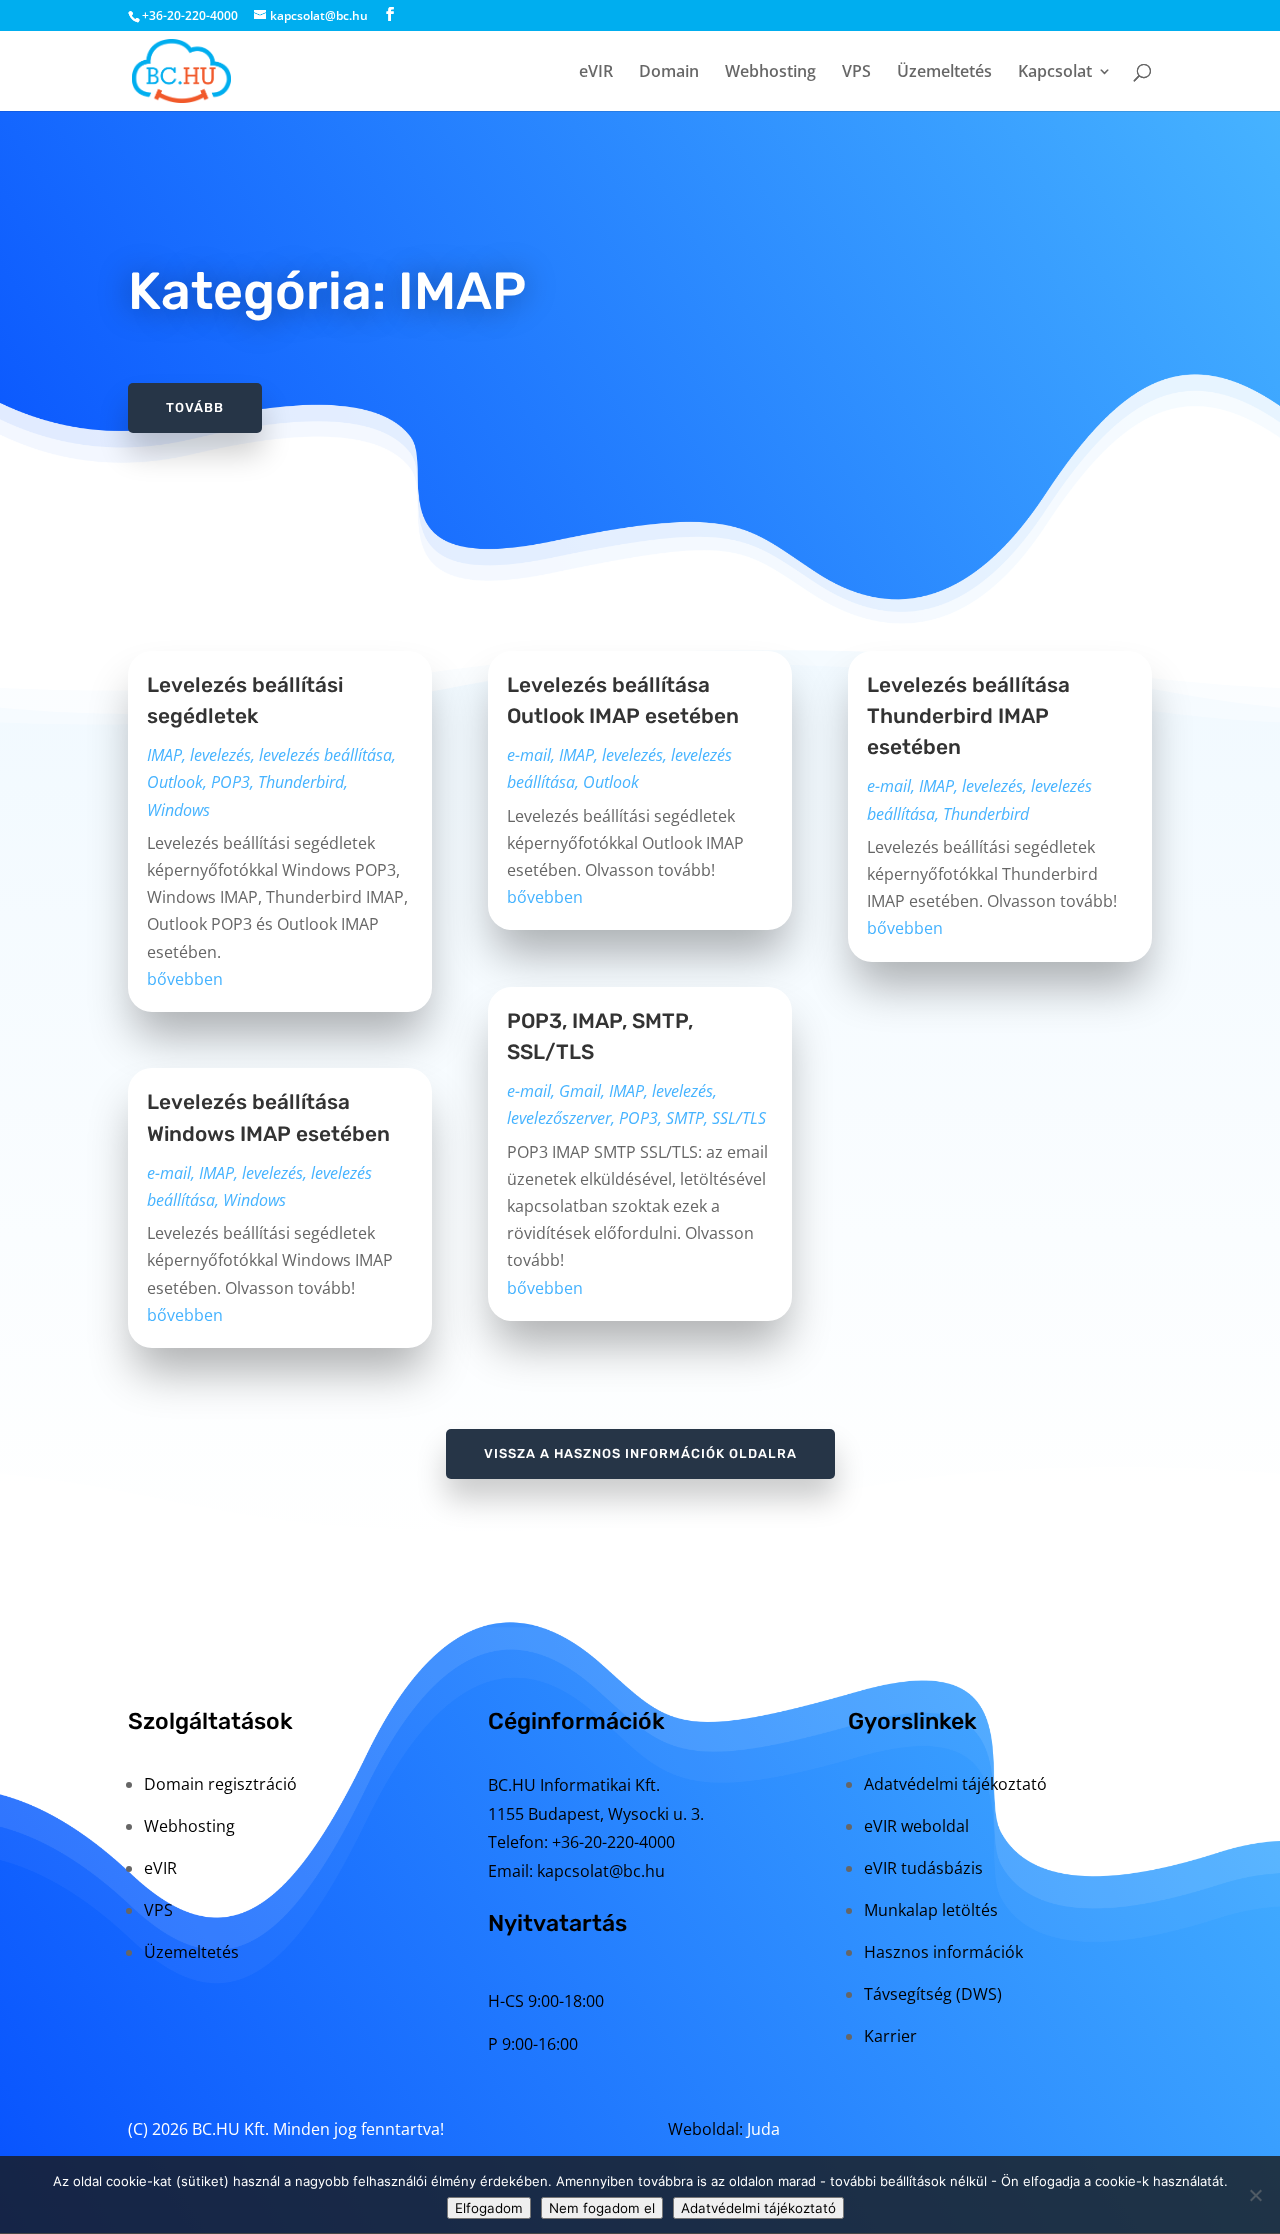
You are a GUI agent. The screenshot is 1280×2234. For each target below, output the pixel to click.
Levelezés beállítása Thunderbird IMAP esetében (968, 716)
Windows (178, 810)
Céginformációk (576, 1721)
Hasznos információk (943, 1952)
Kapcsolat (1055, 73)
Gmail (580, 1091)
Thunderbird (301, 782)
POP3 (230, 782)
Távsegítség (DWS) (933, 1994)
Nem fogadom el (602, 2208)
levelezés (220, 755)
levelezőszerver (559, 1118)
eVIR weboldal (916, 1826)
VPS (856, 73)
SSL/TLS (739, 1118)
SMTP (685, 1118)
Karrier (890, 2036)
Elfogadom (489, 2208)
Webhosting (770, 73)
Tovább (195, 407)
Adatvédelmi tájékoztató (955, 1784)
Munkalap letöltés (931, 1910)
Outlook (175, 782)
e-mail (169, 1173)
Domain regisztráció (220, 1784)
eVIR (596, 73)
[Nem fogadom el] (1255, 2195)
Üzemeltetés (944, 73)
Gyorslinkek (912, 1721)
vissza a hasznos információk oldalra (640, 1453)
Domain (669, 73)
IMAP (164, 755)
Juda (763, 2129)
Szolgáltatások (210, 1721)
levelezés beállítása (325, 755)
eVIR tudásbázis (923, 1868)
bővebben (185, 979)
